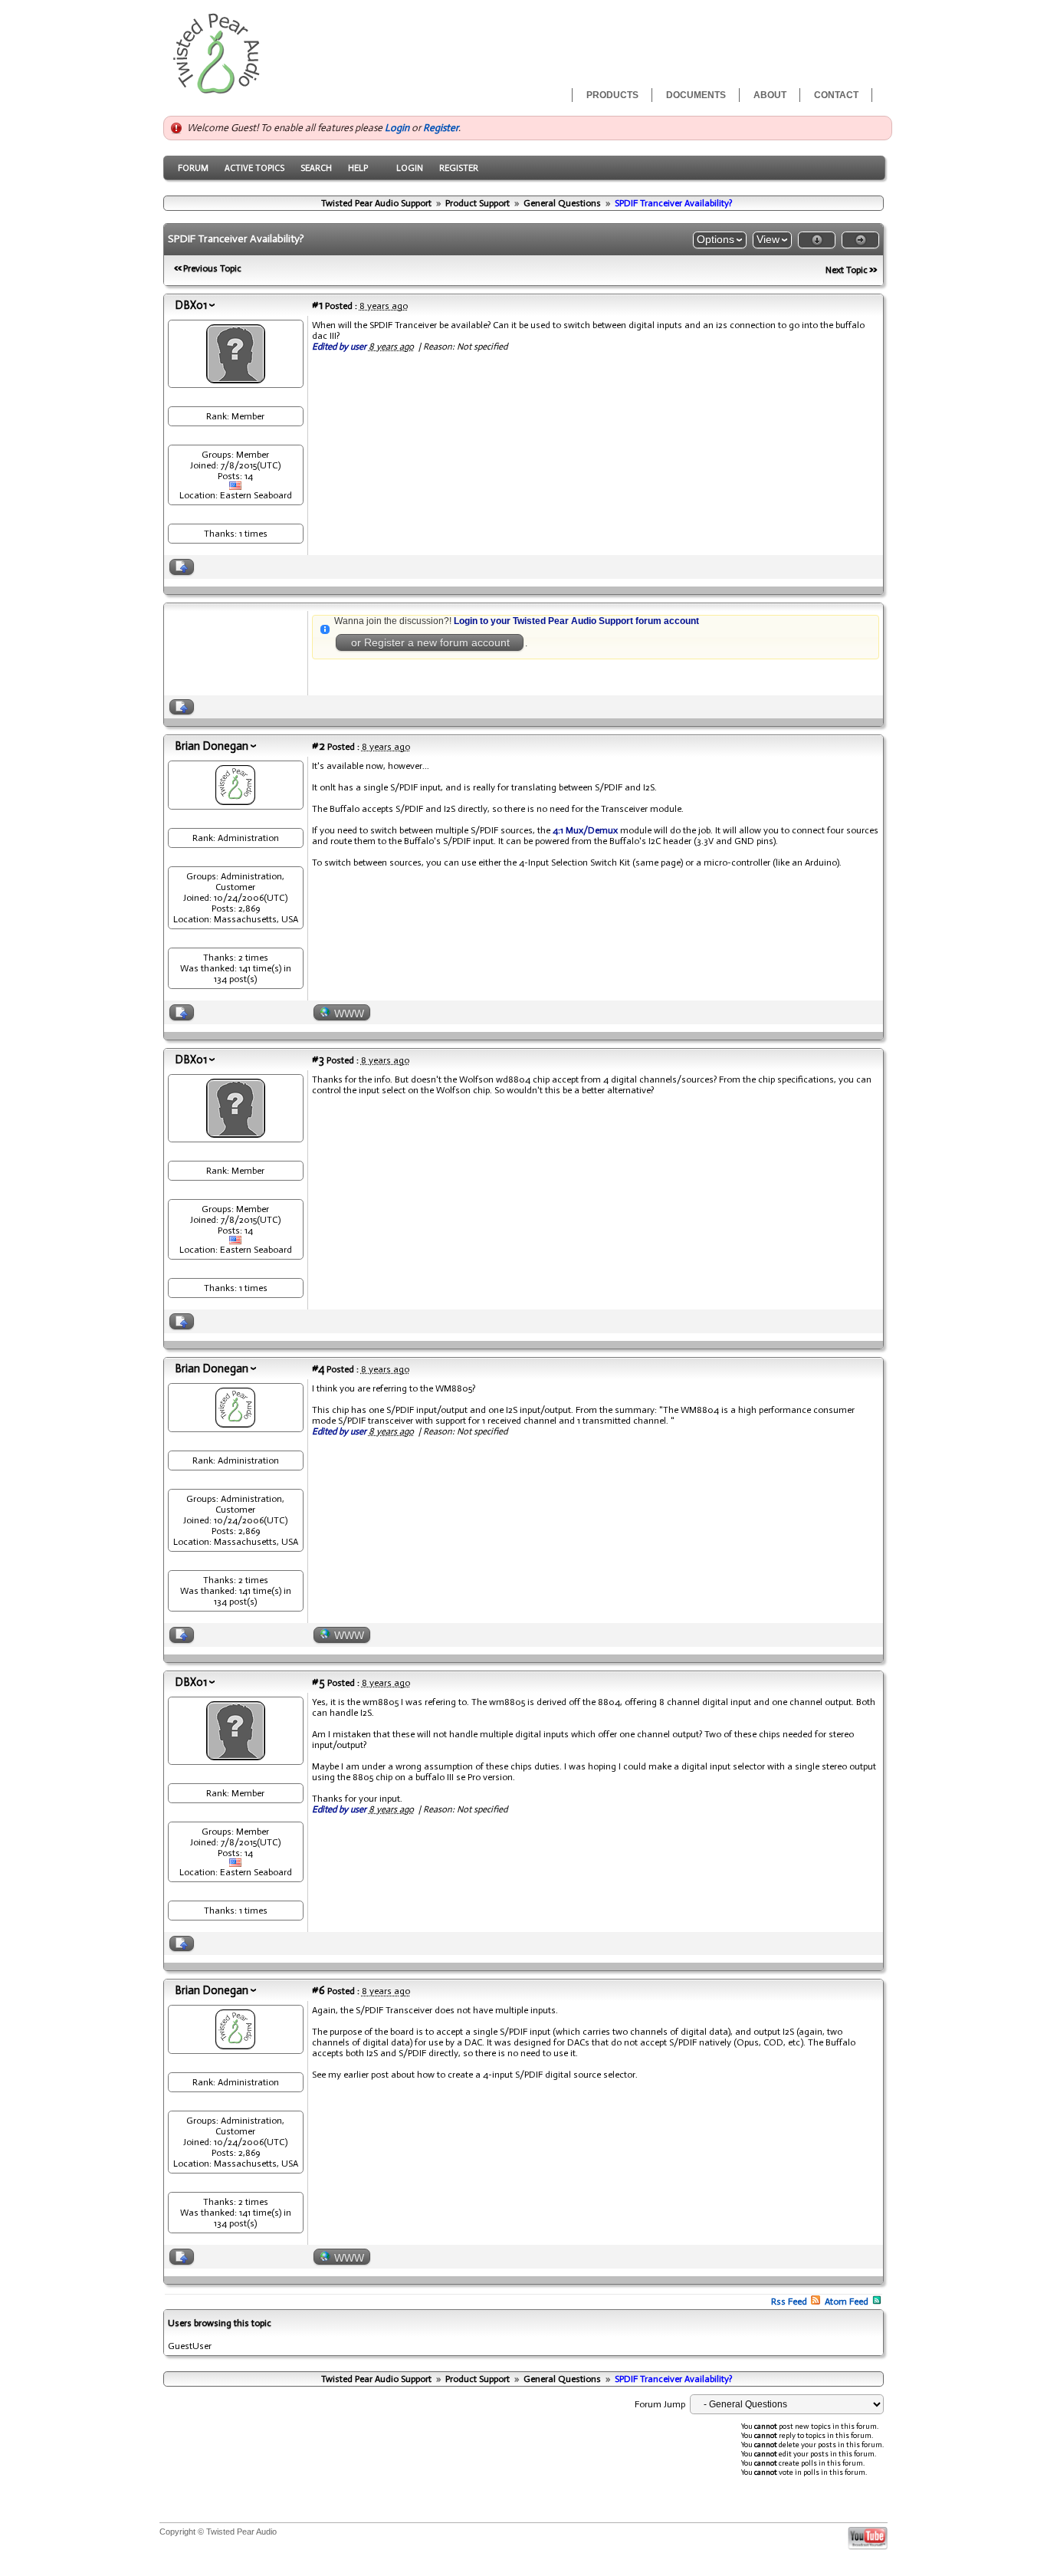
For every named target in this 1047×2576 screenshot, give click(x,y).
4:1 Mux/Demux (585, 830)
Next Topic (847, 270)
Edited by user (339, 347)
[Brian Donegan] (235, 801)
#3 (318, 1060)
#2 (318, 746)
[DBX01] (236, 379)
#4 (318, 1368)
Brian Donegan (212, 746)
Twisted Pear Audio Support (376, 203)
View (768, 239)
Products (612, 95)
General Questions (562, 203)
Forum (193, 168)
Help (358, 168)
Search (316, 168)
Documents (696, 95)
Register (441, 128)
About (770, 95)
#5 (318, 1682)
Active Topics (254, 168)
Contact (836, 95)
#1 (317, 305)
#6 (318, 1990)
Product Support (478, 203)
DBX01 (191, 305)
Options (716, 239)
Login (397, 128)
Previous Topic (212, 268)
